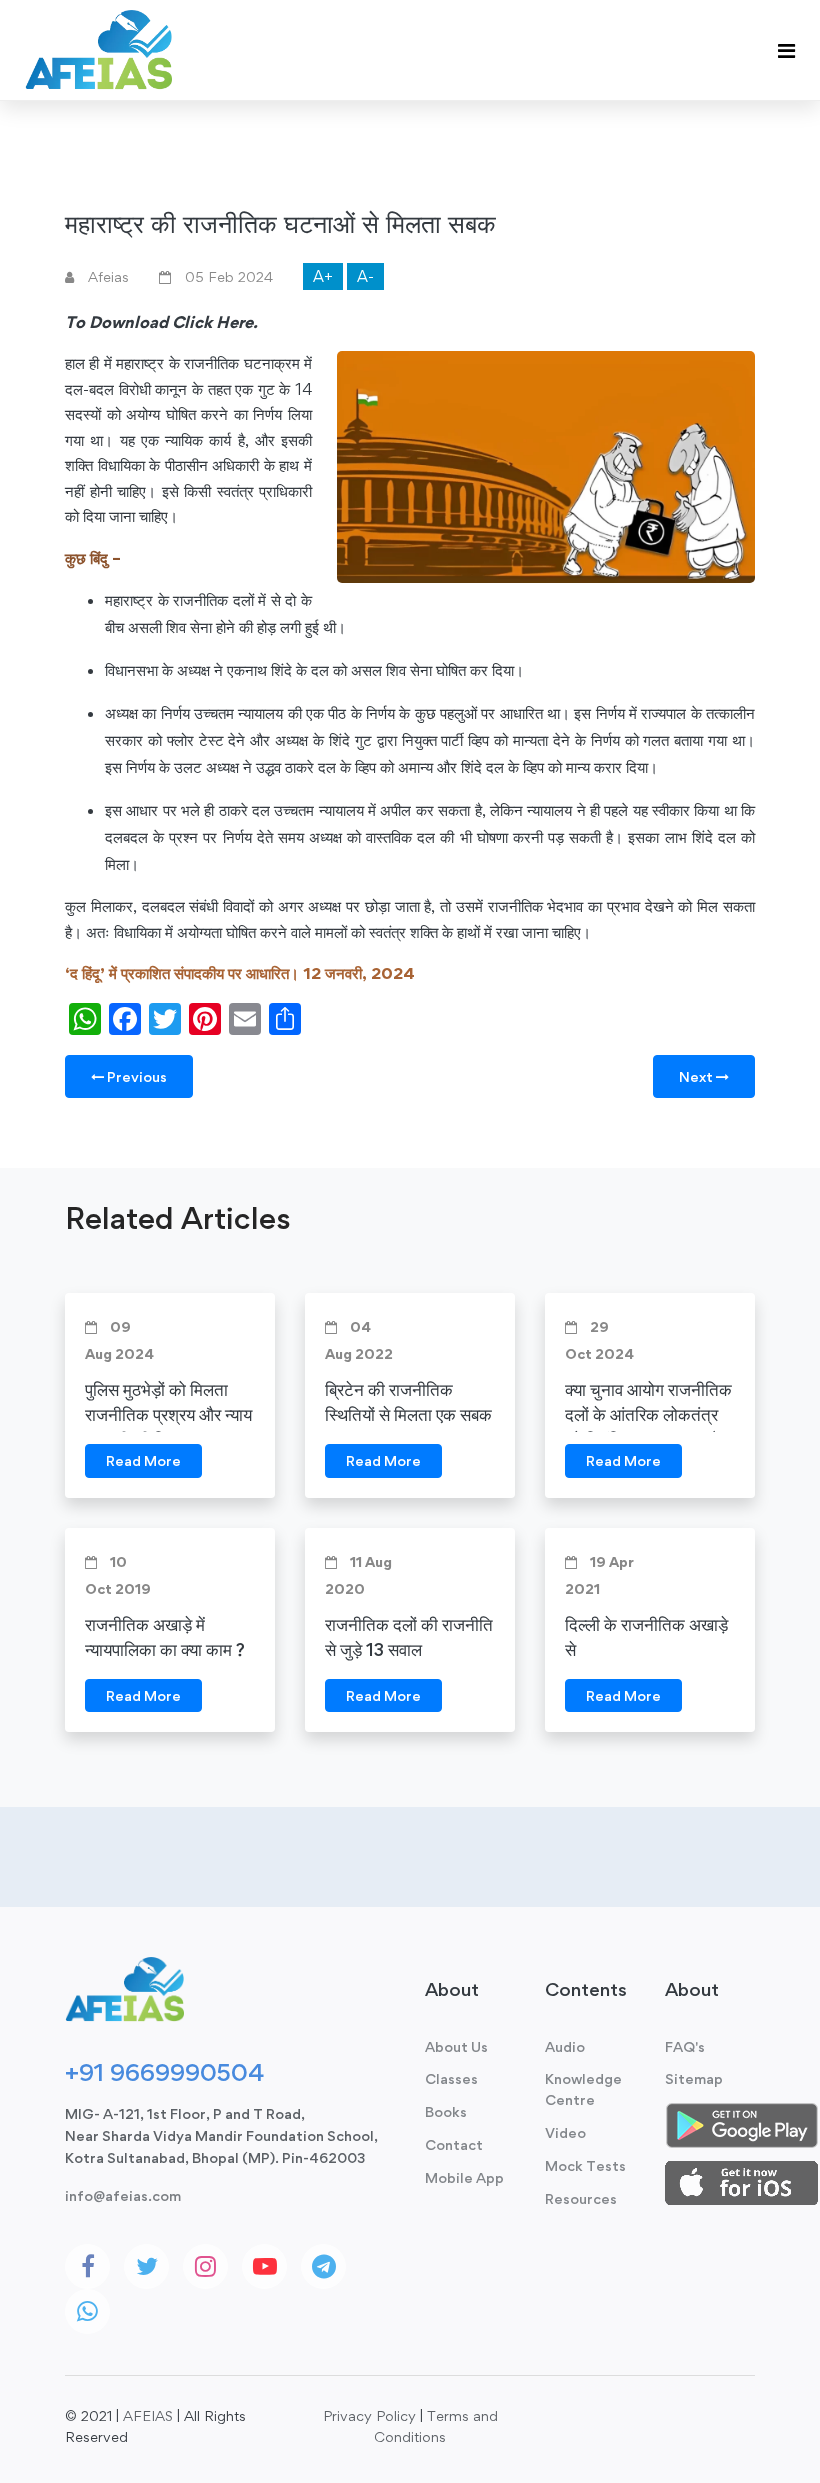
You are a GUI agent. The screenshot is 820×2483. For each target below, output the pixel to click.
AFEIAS (148, 2415)
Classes (451, 2078)
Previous (135, 1076)
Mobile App (464, 2177)
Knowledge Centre (583, 2089)
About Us (456, 2046)
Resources (581, 2198)
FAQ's (685, 2046)
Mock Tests (585, 2165)
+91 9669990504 (164, 2072)
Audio (565, 2046)
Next (697, 1076)
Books (446, 2111)
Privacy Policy (369, 2415)
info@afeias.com (123, 2195)
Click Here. (215, 322)
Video (565, 2132)
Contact (454, 2144)
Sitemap (694, 2078)
